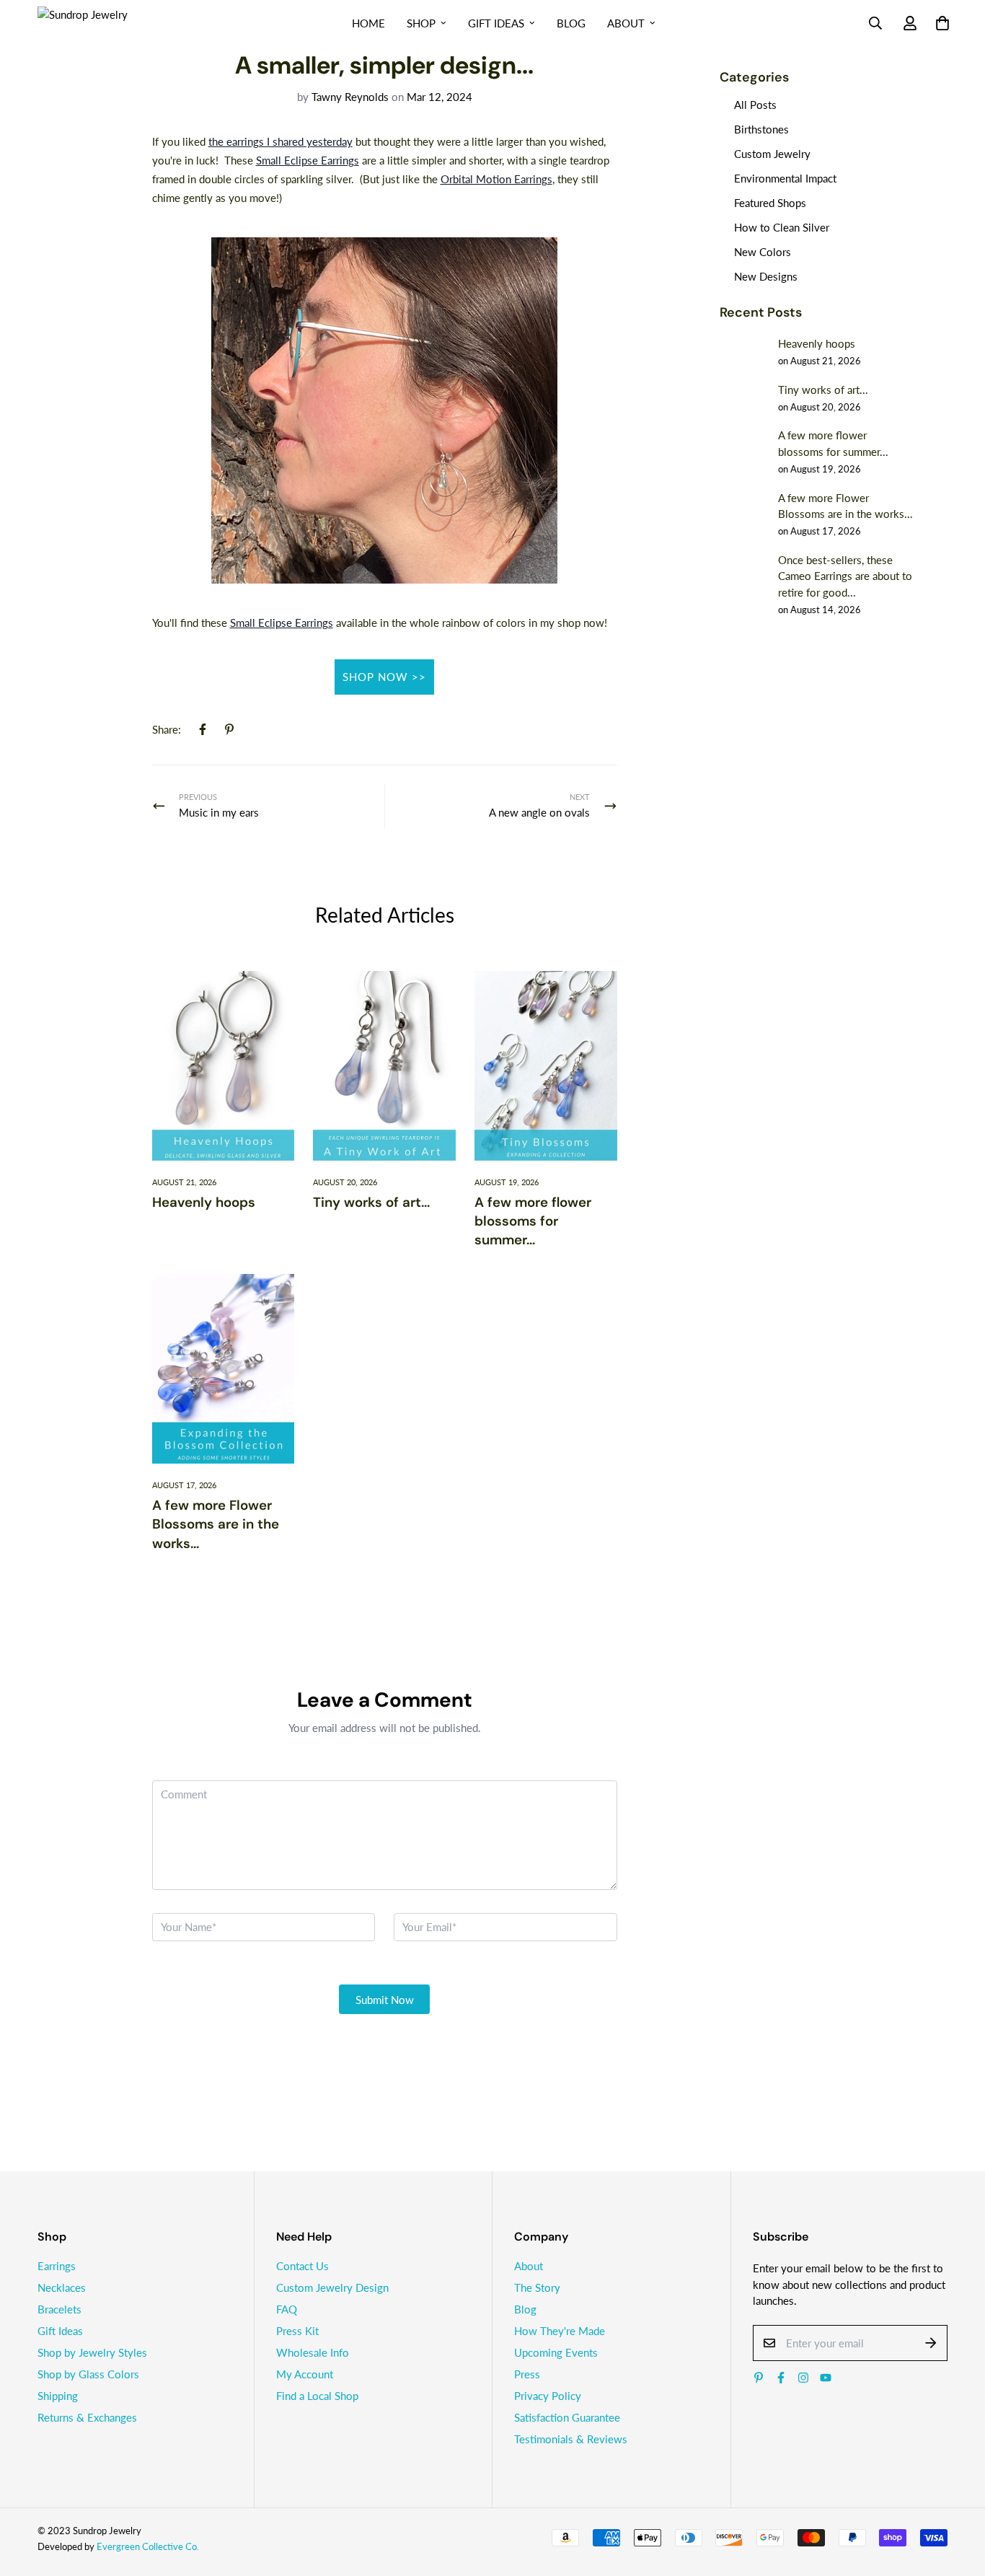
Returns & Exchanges (87, 2417)
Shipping (58, 2396)
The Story (537, 2287)
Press (527, 2374)
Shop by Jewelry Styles (92, 2352)
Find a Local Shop (317, 2396)
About (626, 23)
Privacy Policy (548, 2396)
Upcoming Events (556, 2352)
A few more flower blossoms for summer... (533, 1221)
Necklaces (62, 2287)
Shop (421, 23)
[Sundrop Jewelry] (99, 23)
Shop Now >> (384, 677)
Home (368, 23)
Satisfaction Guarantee (567, 2417)
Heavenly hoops (204, 1202)
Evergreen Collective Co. (148, 2546)
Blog (571, 23)
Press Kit (297, 2331)
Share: (167, 729)
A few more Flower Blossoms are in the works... (216, 1524)
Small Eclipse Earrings (308, 160)
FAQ (287, 2309)
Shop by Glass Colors (88, 2374)
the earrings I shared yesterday (281, 141)
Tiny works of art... (371, 1202)
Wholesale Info (313, 2352)
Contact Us (302, 2266)
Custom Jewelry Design (332, 2287)
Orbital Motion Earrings (496, 179)
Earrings (57, 2266)
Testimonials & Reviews (571, 2439)
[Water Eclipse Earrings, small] (384, 409)
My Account (305, 2374)
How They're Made (560, 2331)
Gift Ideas (496, 23)
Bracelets (59, 2309)
